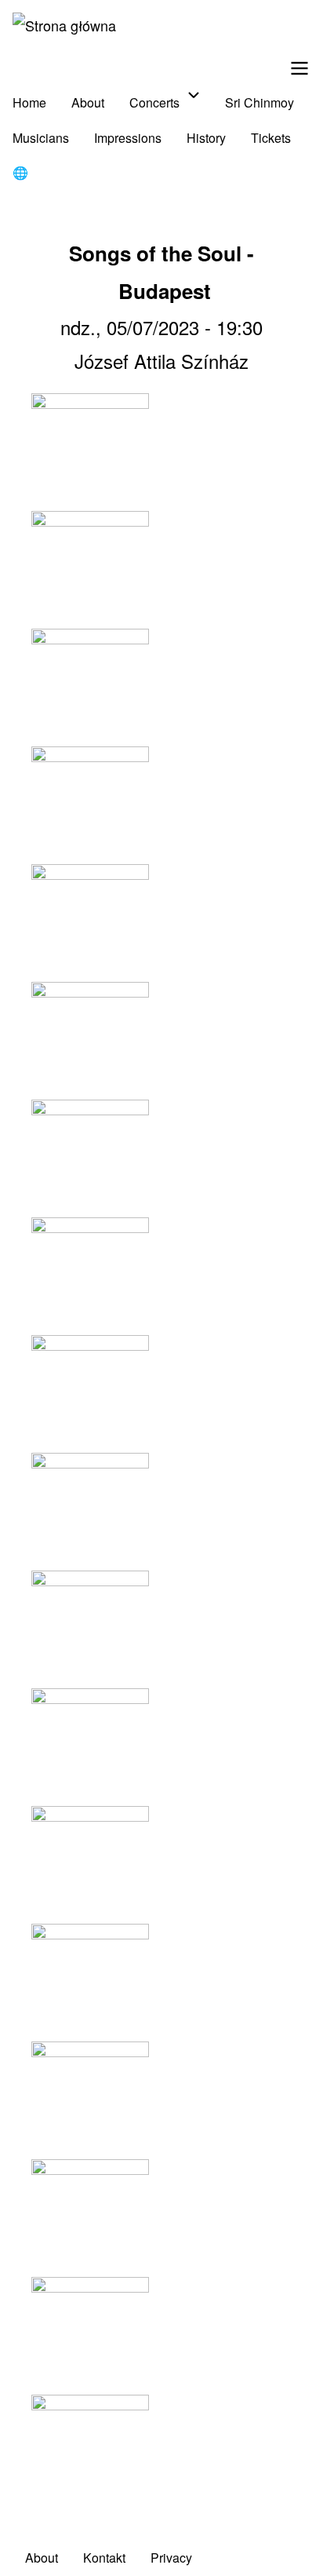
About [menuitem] (88, 102)
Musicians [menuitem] (41, 138)
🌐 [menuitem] (20, 172)
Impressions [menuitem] (128, 138)
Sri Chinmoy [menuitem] (259, 102)
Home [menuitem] (29, 102)
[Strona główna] (64, 25)
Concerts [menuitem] (154, 102)
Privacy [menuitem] (171, 2558)
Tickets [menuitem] (271, 138)
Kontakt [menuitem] (104, 2558)
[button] (161, 452)
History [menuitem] (206, 138)
